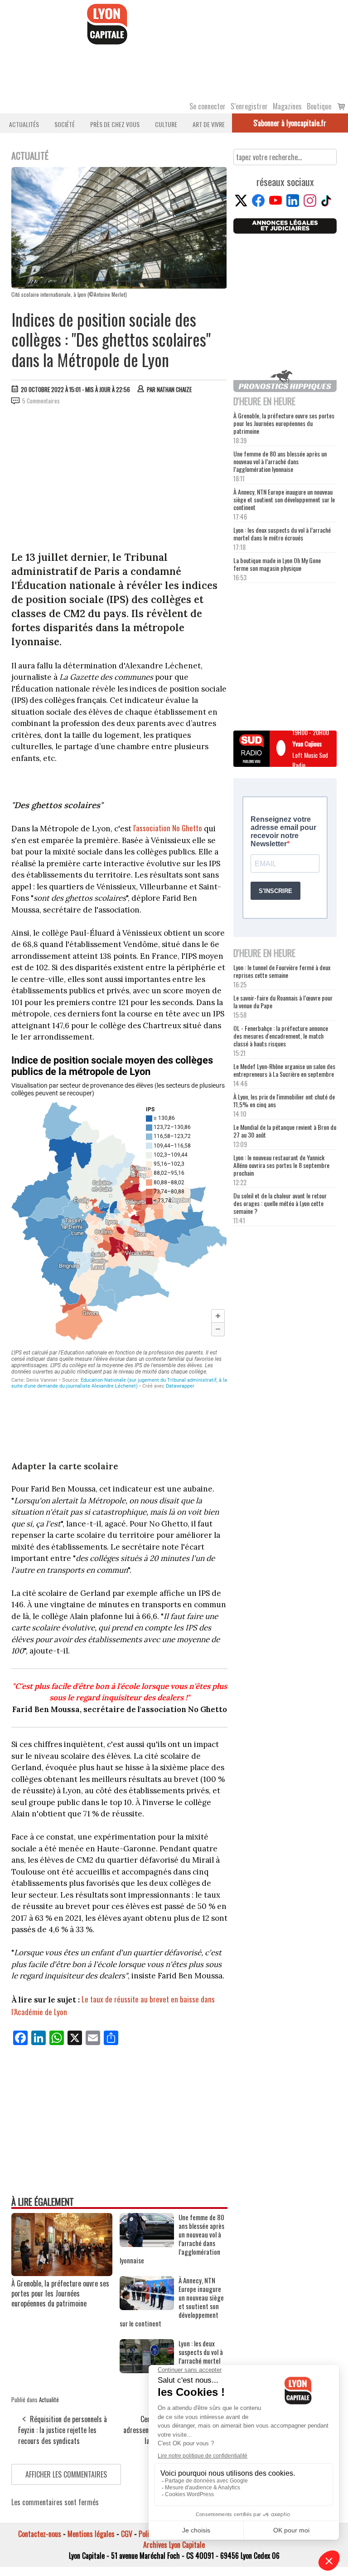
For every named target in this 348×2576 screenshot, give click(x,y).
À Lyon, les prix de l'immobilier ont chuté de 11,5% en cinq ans (284, 1100)
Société (65, 124)
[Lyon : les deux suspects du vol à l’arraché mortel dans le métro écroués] (147, 2370)
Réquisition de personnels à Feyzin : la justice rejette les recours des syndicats (63, 2430)
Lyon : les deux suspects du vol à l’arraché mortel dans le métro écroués (282, 534)
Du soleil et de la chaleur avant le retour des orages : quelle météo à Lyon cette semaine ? (280, 1203)
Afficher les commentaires (66, 2474)
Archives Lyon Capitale (174, 2545)
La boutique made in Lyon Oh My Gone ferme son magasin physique (277, 564)
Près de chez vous (115, 124)
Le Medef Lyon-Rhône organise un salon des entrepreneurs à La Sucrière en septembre (284, 1070)
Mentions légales (91, 2534)
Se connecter (208, 106)
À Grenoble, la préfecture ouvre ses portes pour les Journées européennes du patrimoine (60, 2293)
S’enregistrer (249, 106)
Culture (166, 124)
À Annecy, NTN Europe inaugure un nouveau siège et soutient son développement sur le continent (284, 499)
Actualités (24, 124)
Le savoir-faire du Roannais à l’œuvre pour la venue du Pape (283, 1001)
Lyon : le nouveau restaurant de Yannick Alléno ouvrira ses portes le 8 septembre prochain (281, 1165)
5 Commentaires (41, 401)
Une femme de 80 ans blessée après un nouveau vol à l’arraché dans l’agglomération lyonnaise (280, 461)
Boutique (319, 106)
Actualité (49, 2399)
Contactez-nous (40, 2534)
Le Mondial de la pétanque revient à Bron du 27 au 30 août (285, 1131)
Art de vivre (209, 124)
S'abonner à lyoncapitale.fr (290, 123)
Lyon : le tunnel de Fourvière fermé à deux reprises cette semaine (282, 971)
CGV (127, 2534)
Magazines (287, 106)
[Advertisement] (119, 480)
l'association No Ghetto (168, 828)
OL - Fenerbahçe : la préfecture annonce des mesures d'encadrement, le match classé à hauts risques (281, 1036)
